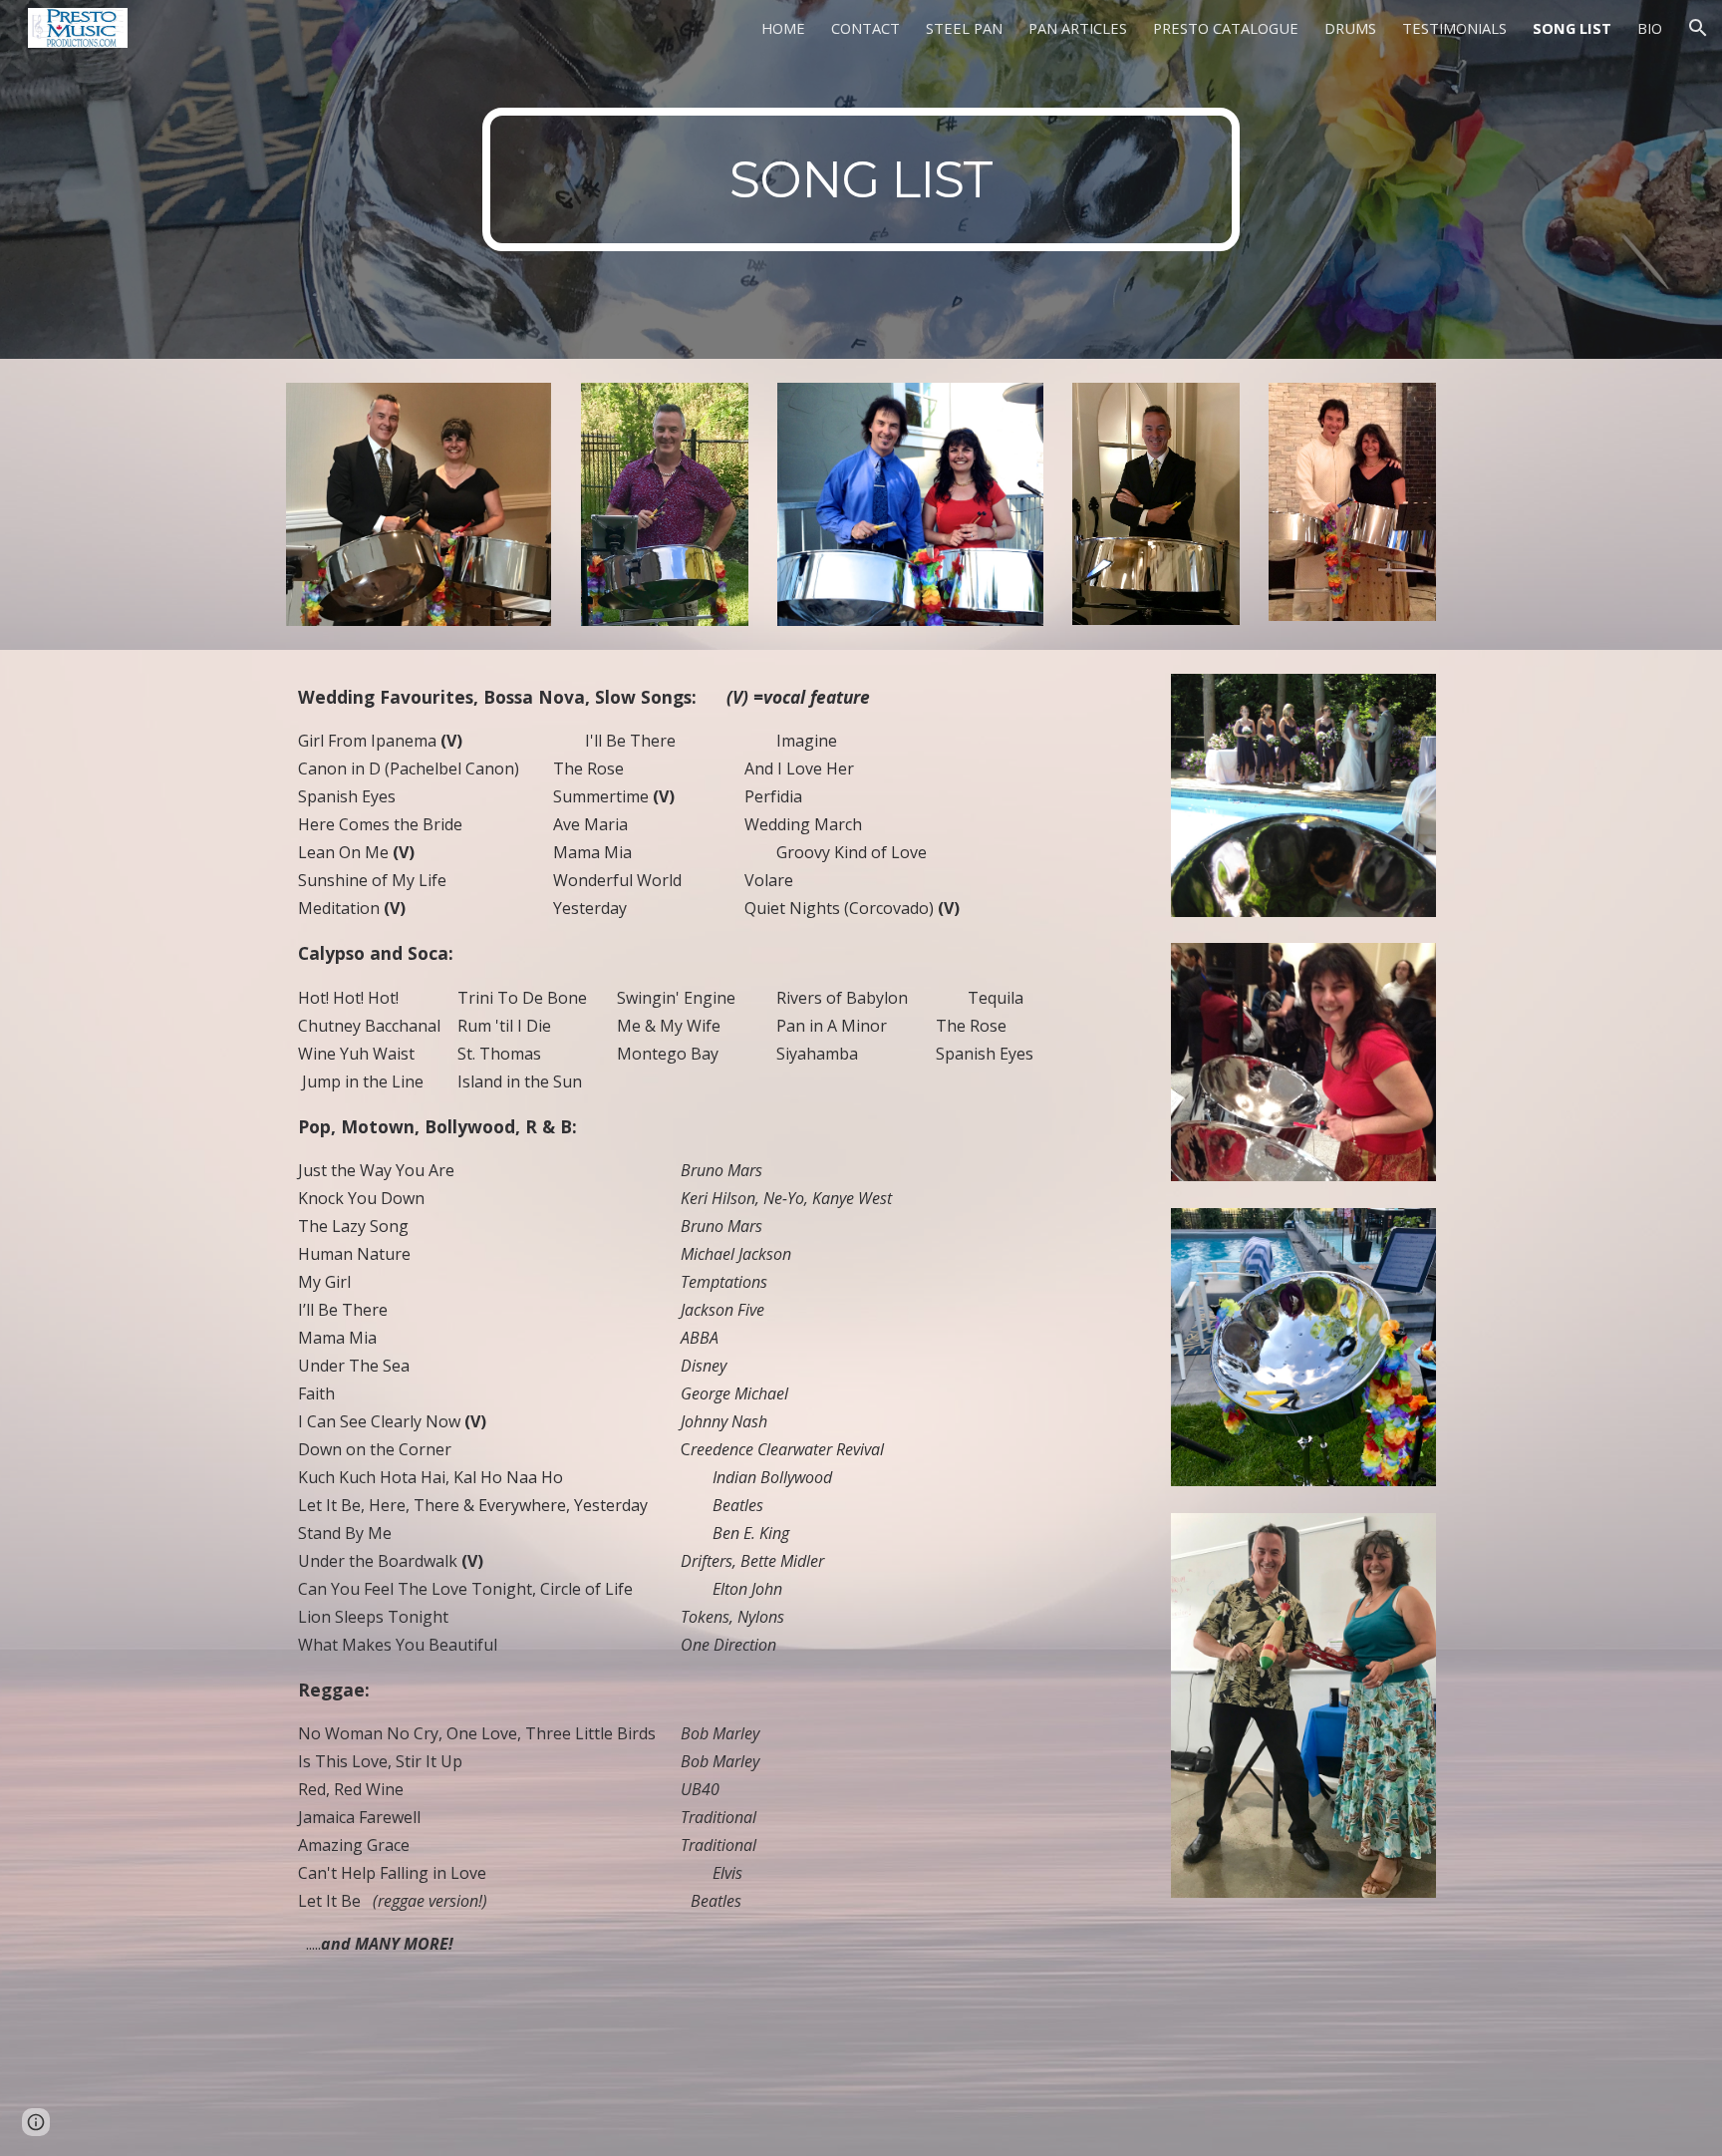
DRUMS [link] (1350, 28)
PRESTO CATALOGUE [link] (1226, 28)
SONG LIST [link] (1572, 28)
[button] (1698, 28)
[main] (861, 179)
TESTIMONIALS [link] (1454, 28)
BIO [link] (1650, 28)
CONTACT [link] (865, 28)
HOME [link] (783, 28)
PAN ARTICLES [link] (1078, 28)
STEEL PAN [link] (964, 28)
